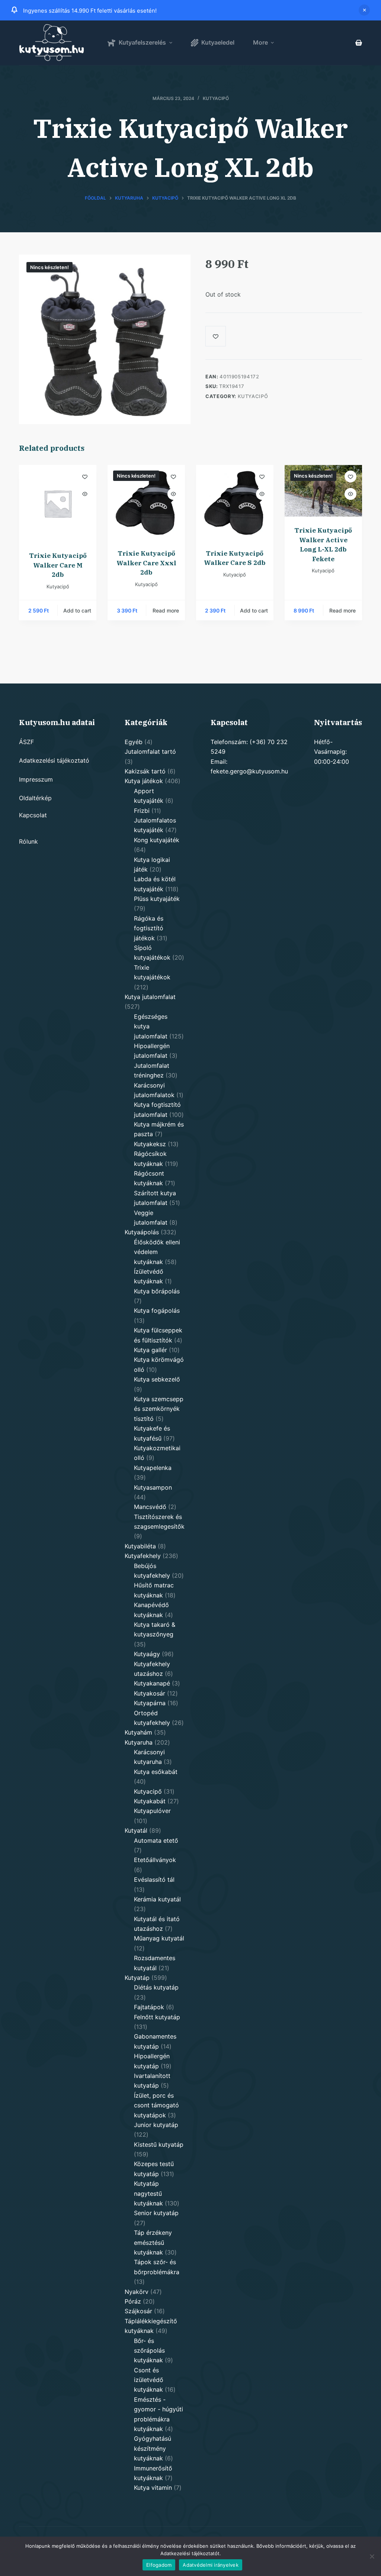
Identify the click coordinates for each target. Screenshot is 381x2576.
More (260, 42)
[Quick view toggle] (85, 494)
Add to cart (77, 610)
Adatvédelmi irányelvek (211, 2565)
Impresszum (36, 779)
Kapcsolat (33, 815)
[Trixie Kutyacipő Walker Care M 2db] (58, 504)
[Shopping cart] (359, 43)
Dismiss (364, 10)
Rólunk (28, 841)
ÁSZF (26, 742)
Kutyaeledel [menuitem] (218, 42)
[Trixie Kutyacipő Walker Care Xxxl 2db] (146, 502)
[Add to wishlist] (85, 476)
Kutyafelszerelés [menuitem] (142, 42)
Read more (166, 610)
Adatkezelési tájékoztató (54, 760)
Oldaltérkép (35, 798)
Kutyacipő (216, 98)
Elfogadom (159, 2565)
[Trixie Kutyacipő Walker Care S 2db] (235, 502)
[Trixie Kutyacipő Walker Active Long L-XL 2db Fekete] (323, 491)
